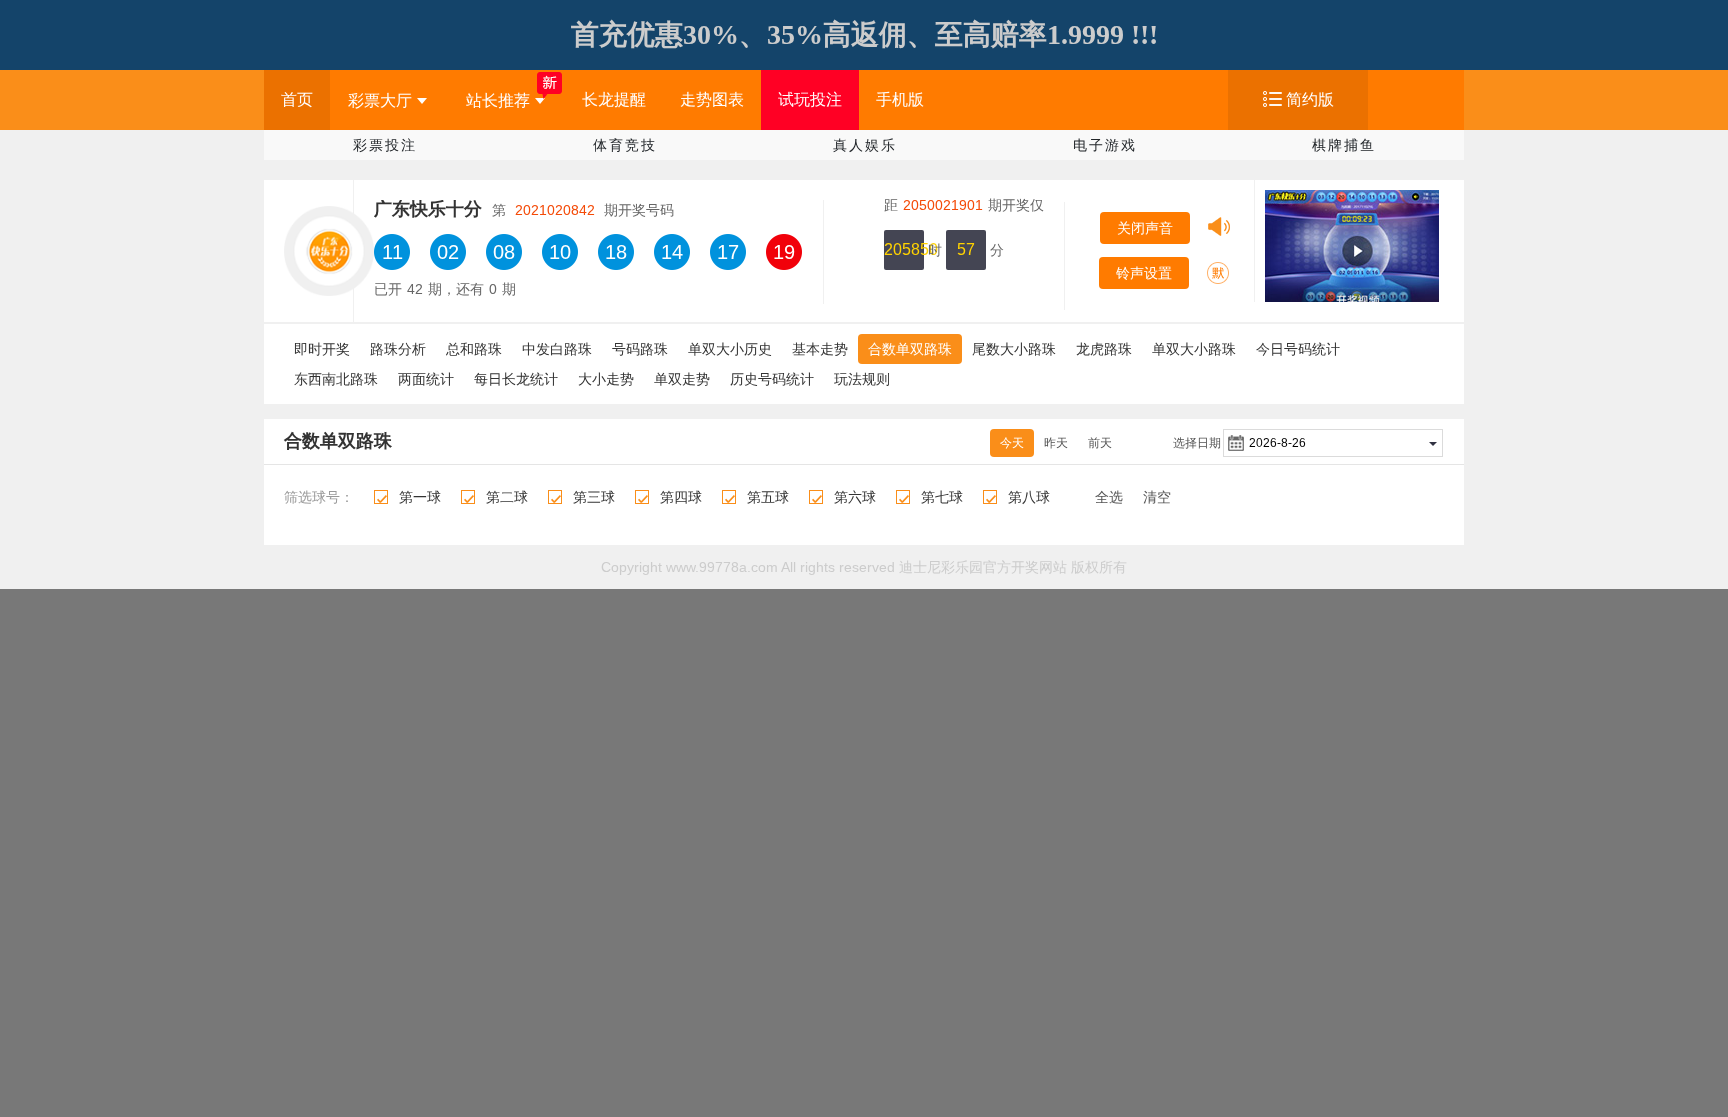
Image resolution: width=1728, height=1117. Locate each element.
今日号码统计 (1298, 349)
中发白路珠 (557, 349)
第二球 (507, 497)
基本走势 (820, 349)
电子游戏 (1105, 145)
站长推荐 (498, 100)
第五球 (768, 497)
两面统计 (426, 379)
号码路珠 (640, 349)
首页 (297, 99)
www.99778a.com (722, 567)
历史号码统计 (772, 379)
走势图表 (712, 99)
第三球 (594, 497)
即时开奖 (322, 349)
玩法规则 (862, 379)
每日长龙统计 (516, 379)
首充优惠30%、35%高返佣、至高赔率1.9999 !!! (864, 34)
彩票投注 (385, 145)
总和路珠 (474, 349)
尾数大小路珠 (1014, 349)
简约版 (1310, 99)
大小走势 (606, 379)
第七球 (942, 497)
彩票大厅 (380, 100)
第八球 (1029, 497)
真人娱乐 (865, 145)
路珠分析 (398, 349)
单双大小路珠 (1194, 349)
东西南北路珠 (336, 379)
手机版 (900, 99)
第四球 (681, 497)
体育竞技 (625, 145)
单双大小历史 (730, 349)
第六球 (855, 497)
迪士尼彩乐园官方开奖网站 (983, 567)
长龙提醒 (614, 99)
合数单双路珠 (910, 349)
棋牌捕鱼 (1344, 145)
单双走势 (682, 379)
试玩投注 (810, 99)
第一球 (420, 497)
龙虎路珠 (1104, 349)
